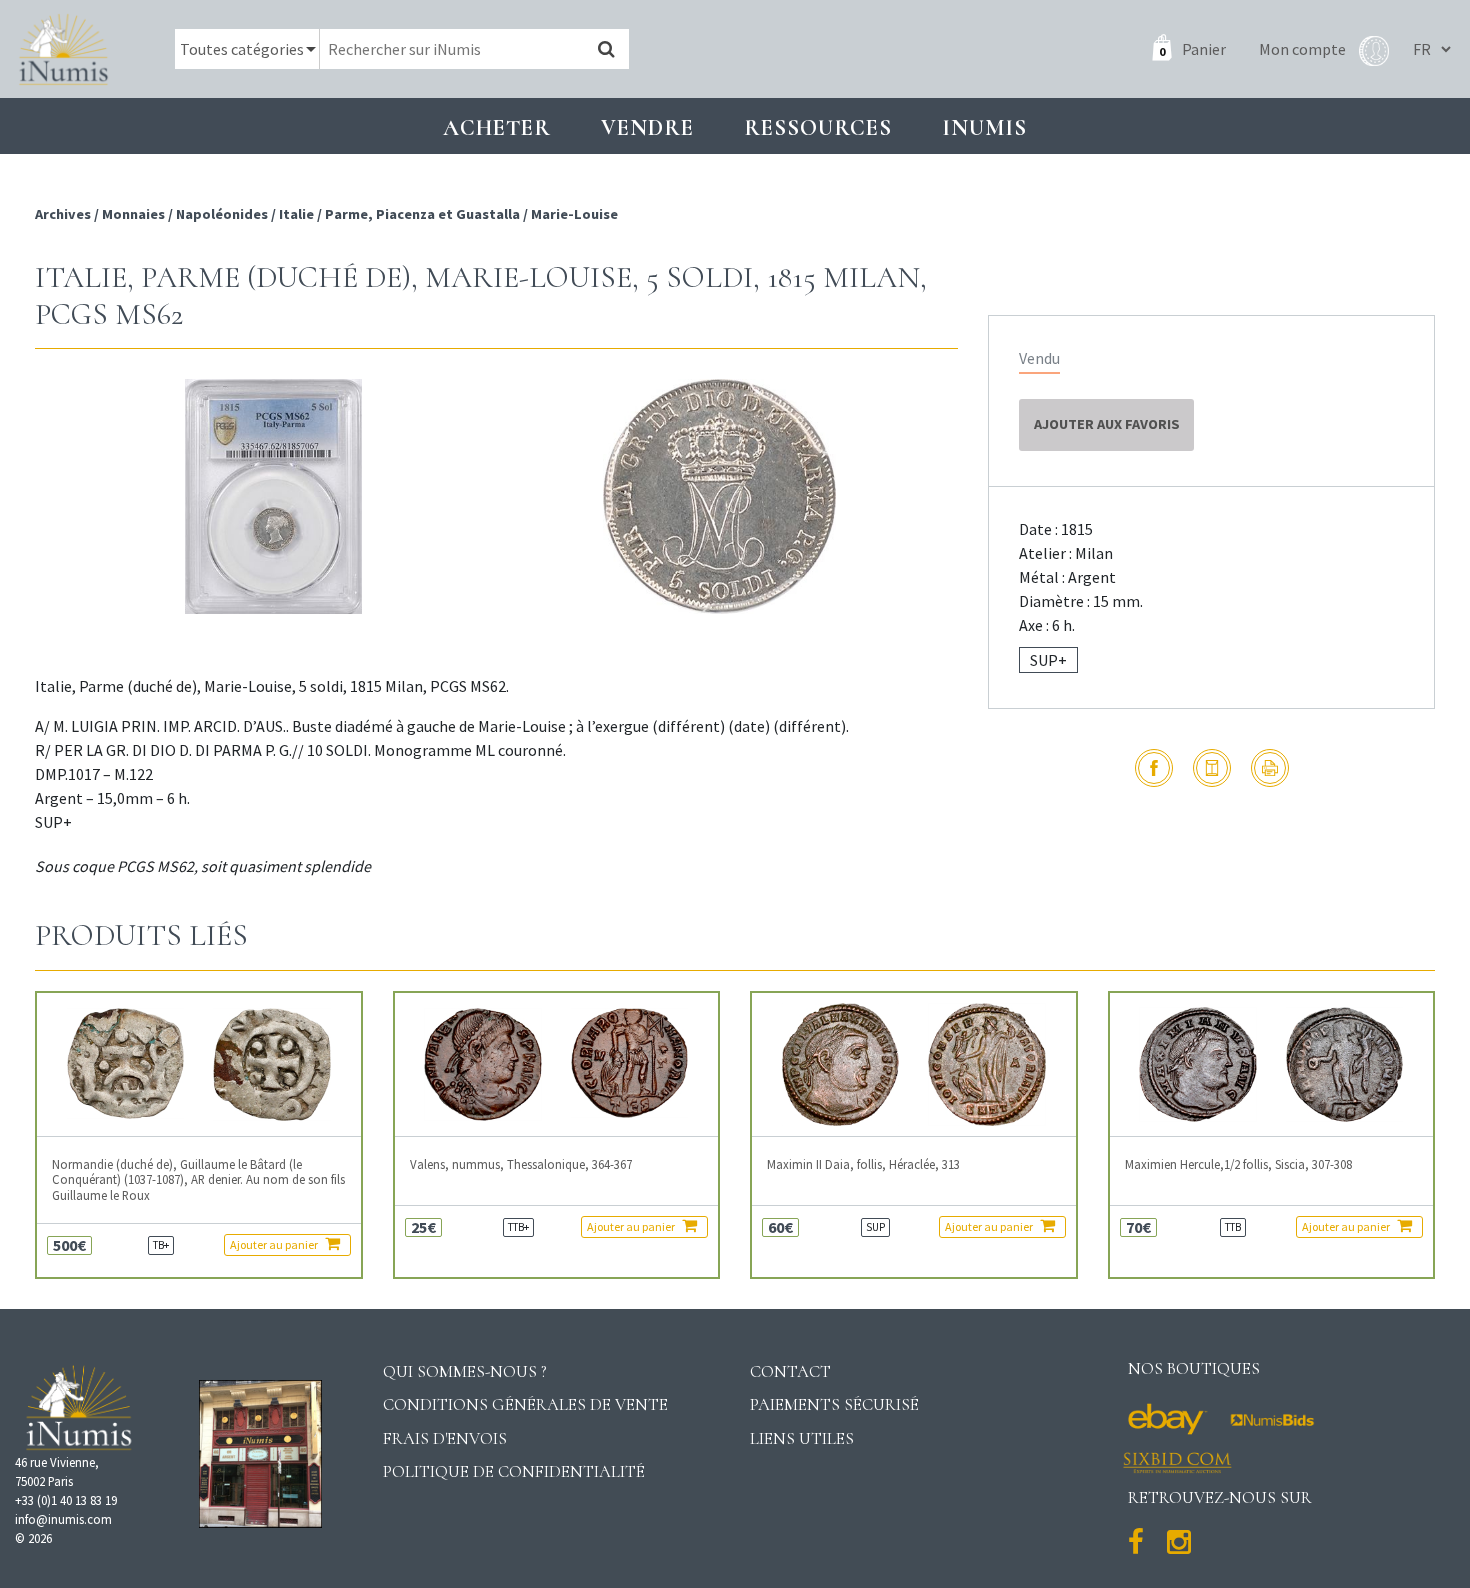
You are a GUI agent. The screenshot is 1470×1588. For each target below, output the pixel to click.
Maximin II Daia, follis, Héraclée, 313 (863, 1164)
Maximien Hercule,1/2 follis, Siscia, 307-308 (1238, 1164)
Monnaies (133, 214)
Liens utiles (802, 1438)
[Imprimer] (1270, 768)
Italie (296, 214)
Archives (64, 214)
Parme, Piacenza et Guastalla (422, 214)
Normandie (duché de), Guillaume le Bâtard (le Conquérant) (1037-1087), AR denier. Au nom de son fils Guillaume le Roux (198, 1180)
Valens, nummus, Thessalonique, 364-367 (521, 1164)
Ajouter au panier (275, 1244)
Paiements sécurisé (834, 1404)
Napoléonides (222, 214)
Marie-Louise (574, 214)
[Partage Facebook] (1154, 768)
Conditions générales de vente (525, 1404)
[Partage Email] (1212, 768)
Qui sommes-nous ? (465, 1371)
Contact (790, 1371)
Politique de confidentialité (514, 1471)
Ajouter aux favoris (1107, 424)
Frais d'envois (445, 1438)
